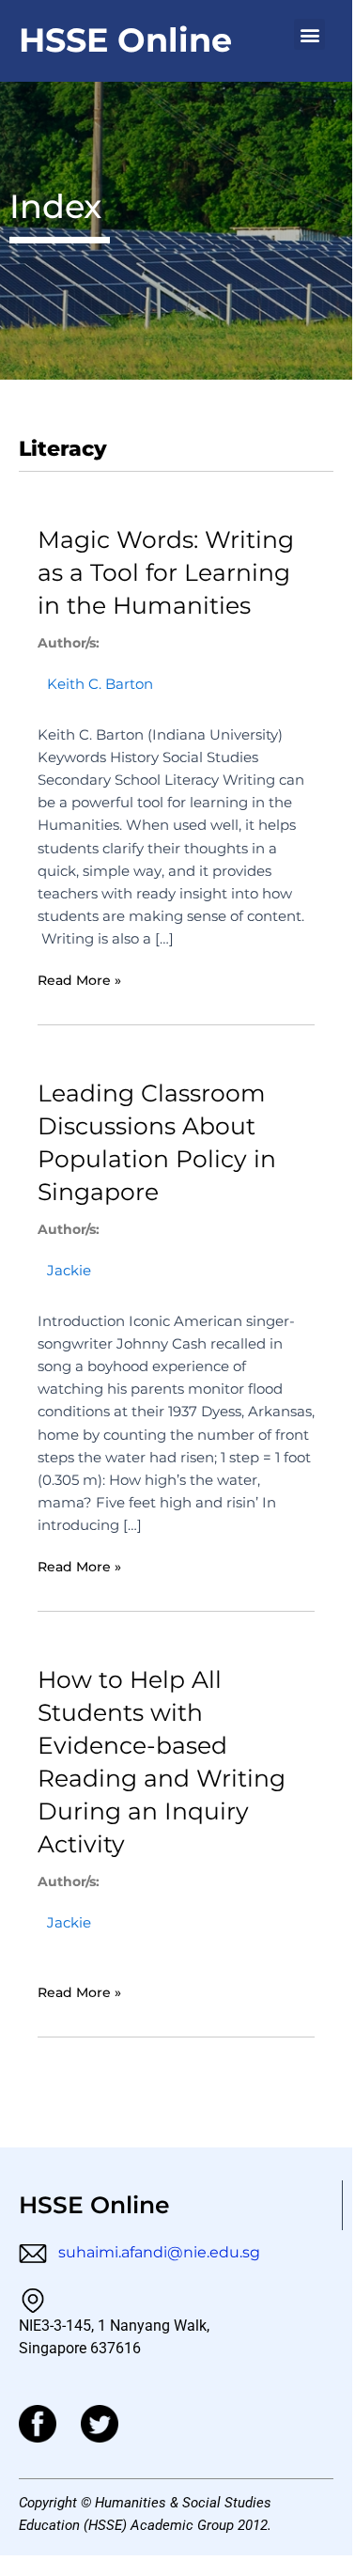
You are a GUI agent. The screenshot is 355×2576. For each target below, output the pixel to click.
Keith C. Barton (100, 684)
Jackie (69, 1271)
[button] (309, 34)
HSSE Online (125, 40)
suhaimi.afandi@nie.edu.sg (157, 2252)
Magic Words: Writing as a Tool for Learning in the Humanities (166, 572)
